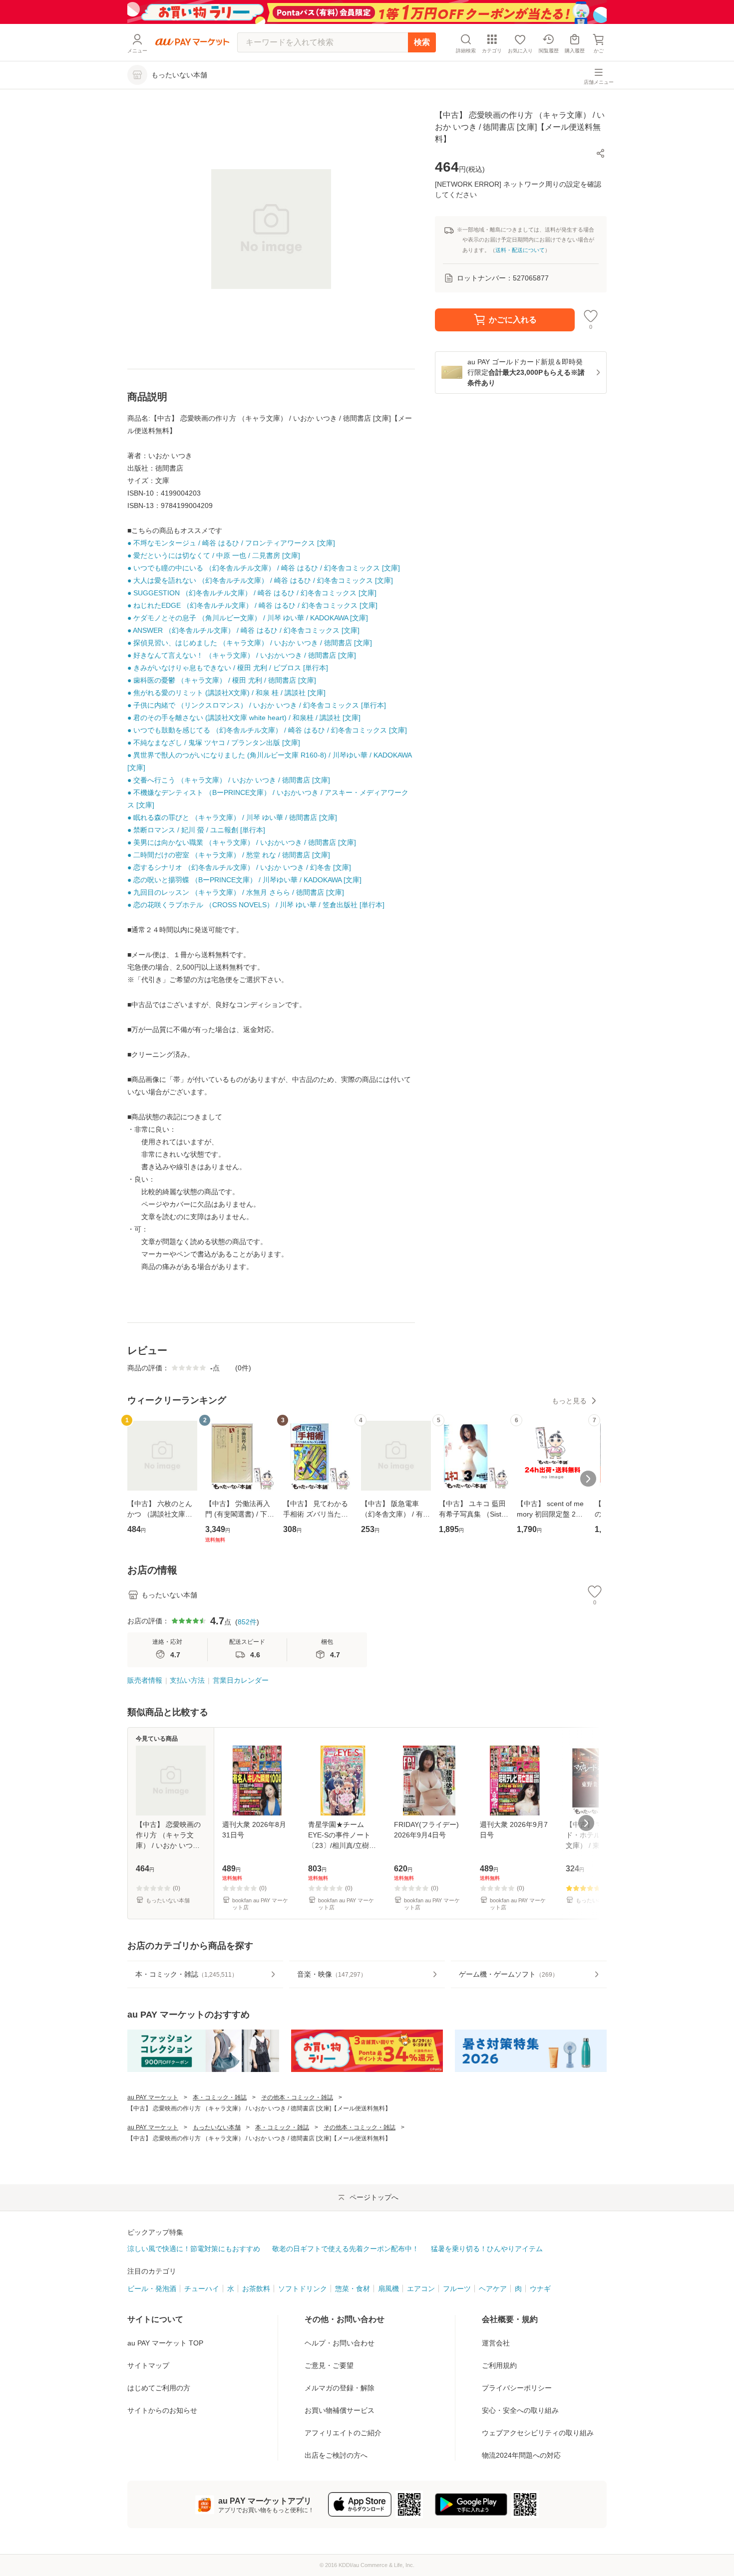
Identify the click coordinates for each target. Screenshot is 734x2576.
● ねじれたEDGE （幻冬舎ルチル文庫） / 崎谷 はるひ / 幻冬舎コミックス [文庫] (252, 605)
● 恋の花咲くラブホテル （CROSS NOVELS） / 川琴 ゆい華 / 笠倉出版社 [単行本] (256, 905)
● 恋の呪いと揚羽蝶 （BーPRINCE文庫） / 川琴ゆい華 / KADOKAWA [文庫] (244, 880)
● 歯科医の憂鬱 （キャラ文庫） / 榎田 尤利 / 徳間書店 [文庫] (222, 680)
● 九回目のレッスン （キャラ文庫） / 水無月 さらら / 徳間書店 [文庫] (236, 892)
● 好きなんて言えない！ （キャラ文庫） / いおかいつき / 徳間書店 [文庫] (242, 655)
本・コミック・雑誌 (220, 2097)
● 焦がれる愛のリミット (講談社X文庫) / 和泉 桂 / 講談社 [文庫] (226, 693)
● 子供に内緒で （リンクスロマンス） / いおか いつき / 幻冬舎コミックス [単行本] (257, 705)
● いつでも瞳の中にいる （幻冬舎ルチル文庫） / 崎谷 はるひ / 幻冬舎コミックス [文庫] (264, 568)
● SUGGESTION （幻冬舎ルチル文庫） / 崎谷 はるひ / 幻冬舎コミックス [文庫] (252, 593)
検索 (422, 42)
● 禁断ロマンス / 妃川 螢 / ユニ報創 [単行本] (196, 830)
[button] (601, 153)
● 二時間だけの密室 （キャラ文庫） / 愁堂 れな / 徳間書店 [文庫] (229, 855)
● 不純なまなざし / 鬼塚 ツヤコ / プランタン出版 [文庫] (214, 743)
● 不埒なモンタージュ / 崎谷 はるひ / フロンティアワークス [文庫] (231, 543)
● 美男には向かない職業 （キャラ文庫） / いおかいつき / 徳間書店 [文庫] (242, 842)
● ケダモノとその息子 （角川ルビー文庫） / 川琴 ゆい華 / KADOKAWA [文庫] (248, 618)
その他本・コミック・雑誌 (297, 2097)
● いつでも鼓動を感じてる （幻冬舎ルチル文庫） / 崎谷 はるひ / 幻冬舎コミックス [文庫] (267, 730)
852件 (247, 1622)
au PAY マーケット (153, 2097)
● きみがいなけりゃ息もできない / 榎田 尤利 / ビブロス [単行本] (228, 668)
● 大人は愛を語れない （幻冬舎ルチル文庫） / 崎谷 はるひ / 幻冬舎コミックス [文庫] (260, 580)
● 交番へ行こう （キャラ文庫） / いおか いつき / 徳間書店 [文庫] (229, 780)
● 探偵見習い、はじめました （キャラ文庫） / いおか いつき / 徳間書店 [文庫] (250, 643)
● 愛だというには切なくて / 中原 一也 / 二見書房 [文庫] (214, 555)
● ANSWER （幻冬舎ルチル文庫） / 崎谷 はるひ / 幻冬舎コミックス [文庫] (243, 630)
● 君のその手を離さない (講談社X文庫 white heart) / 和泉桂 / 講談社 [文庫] (244, 718)
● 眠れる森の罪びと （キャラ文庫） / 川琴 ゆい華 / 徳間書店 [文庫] (232, 817)
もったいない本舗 (217, 2127)
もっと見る (569, 1401)
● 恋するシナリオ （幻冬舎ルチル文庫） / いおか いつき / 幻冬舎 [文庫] (239, 867)
